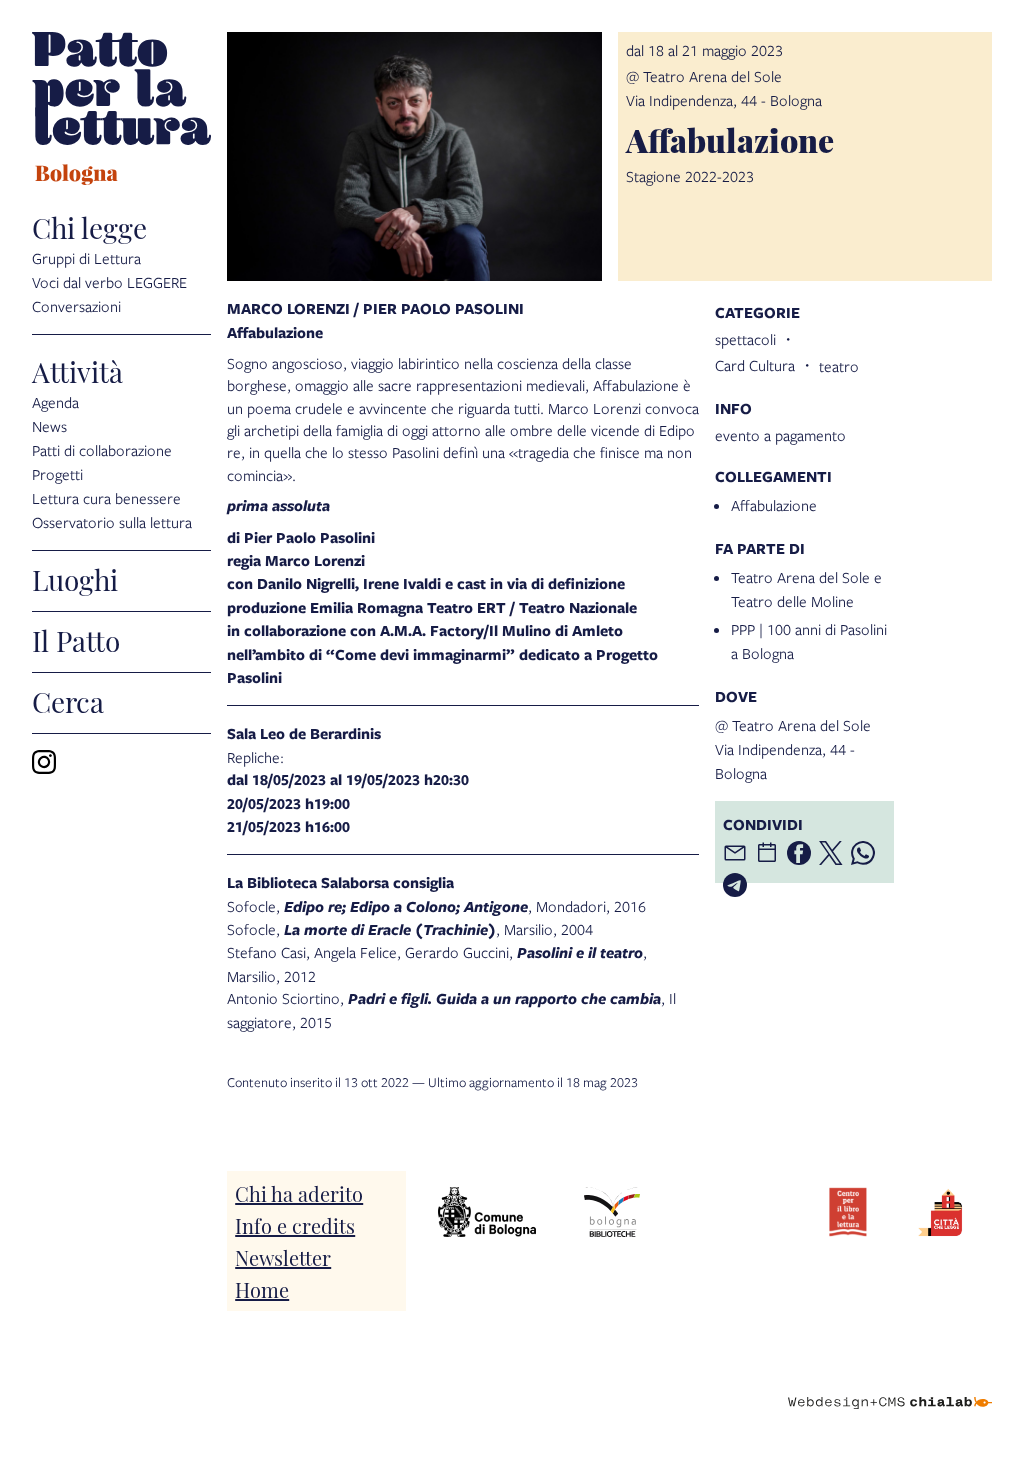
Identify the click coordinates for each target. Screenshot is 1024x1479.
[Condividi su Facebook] (799, 853)
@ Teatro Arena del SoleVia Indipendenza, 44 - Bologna (793, 749)
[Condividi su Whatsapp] (863, 853)
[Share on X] (831, 853)
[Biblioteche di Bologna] (611, 1212)
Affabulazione (774, 505)
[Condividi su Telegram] (735, 885)
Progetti (57, 474)
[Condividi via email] (735, 853)
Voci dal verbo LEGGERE (109, 282)
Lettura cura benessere (106, 498)
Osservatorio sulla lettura (112, 522)
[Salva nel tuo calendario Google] (767, 853)
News (49, 426)
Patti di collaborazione (102, 450)
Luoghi (75, 578)
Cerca (68, 700)
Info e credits (295, 1225)
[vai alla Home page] (121, 111)
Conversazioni (76, 306)
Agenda (55, 402)
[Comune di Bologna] (487, 1212)
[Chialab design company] (890, 1387)
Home (262, 1289)
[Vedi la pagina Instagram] (44, 762)
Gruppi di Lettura (86, 258)
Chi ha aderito (299, 1193)
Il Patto (76, 639)
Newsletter (283, 1257)
